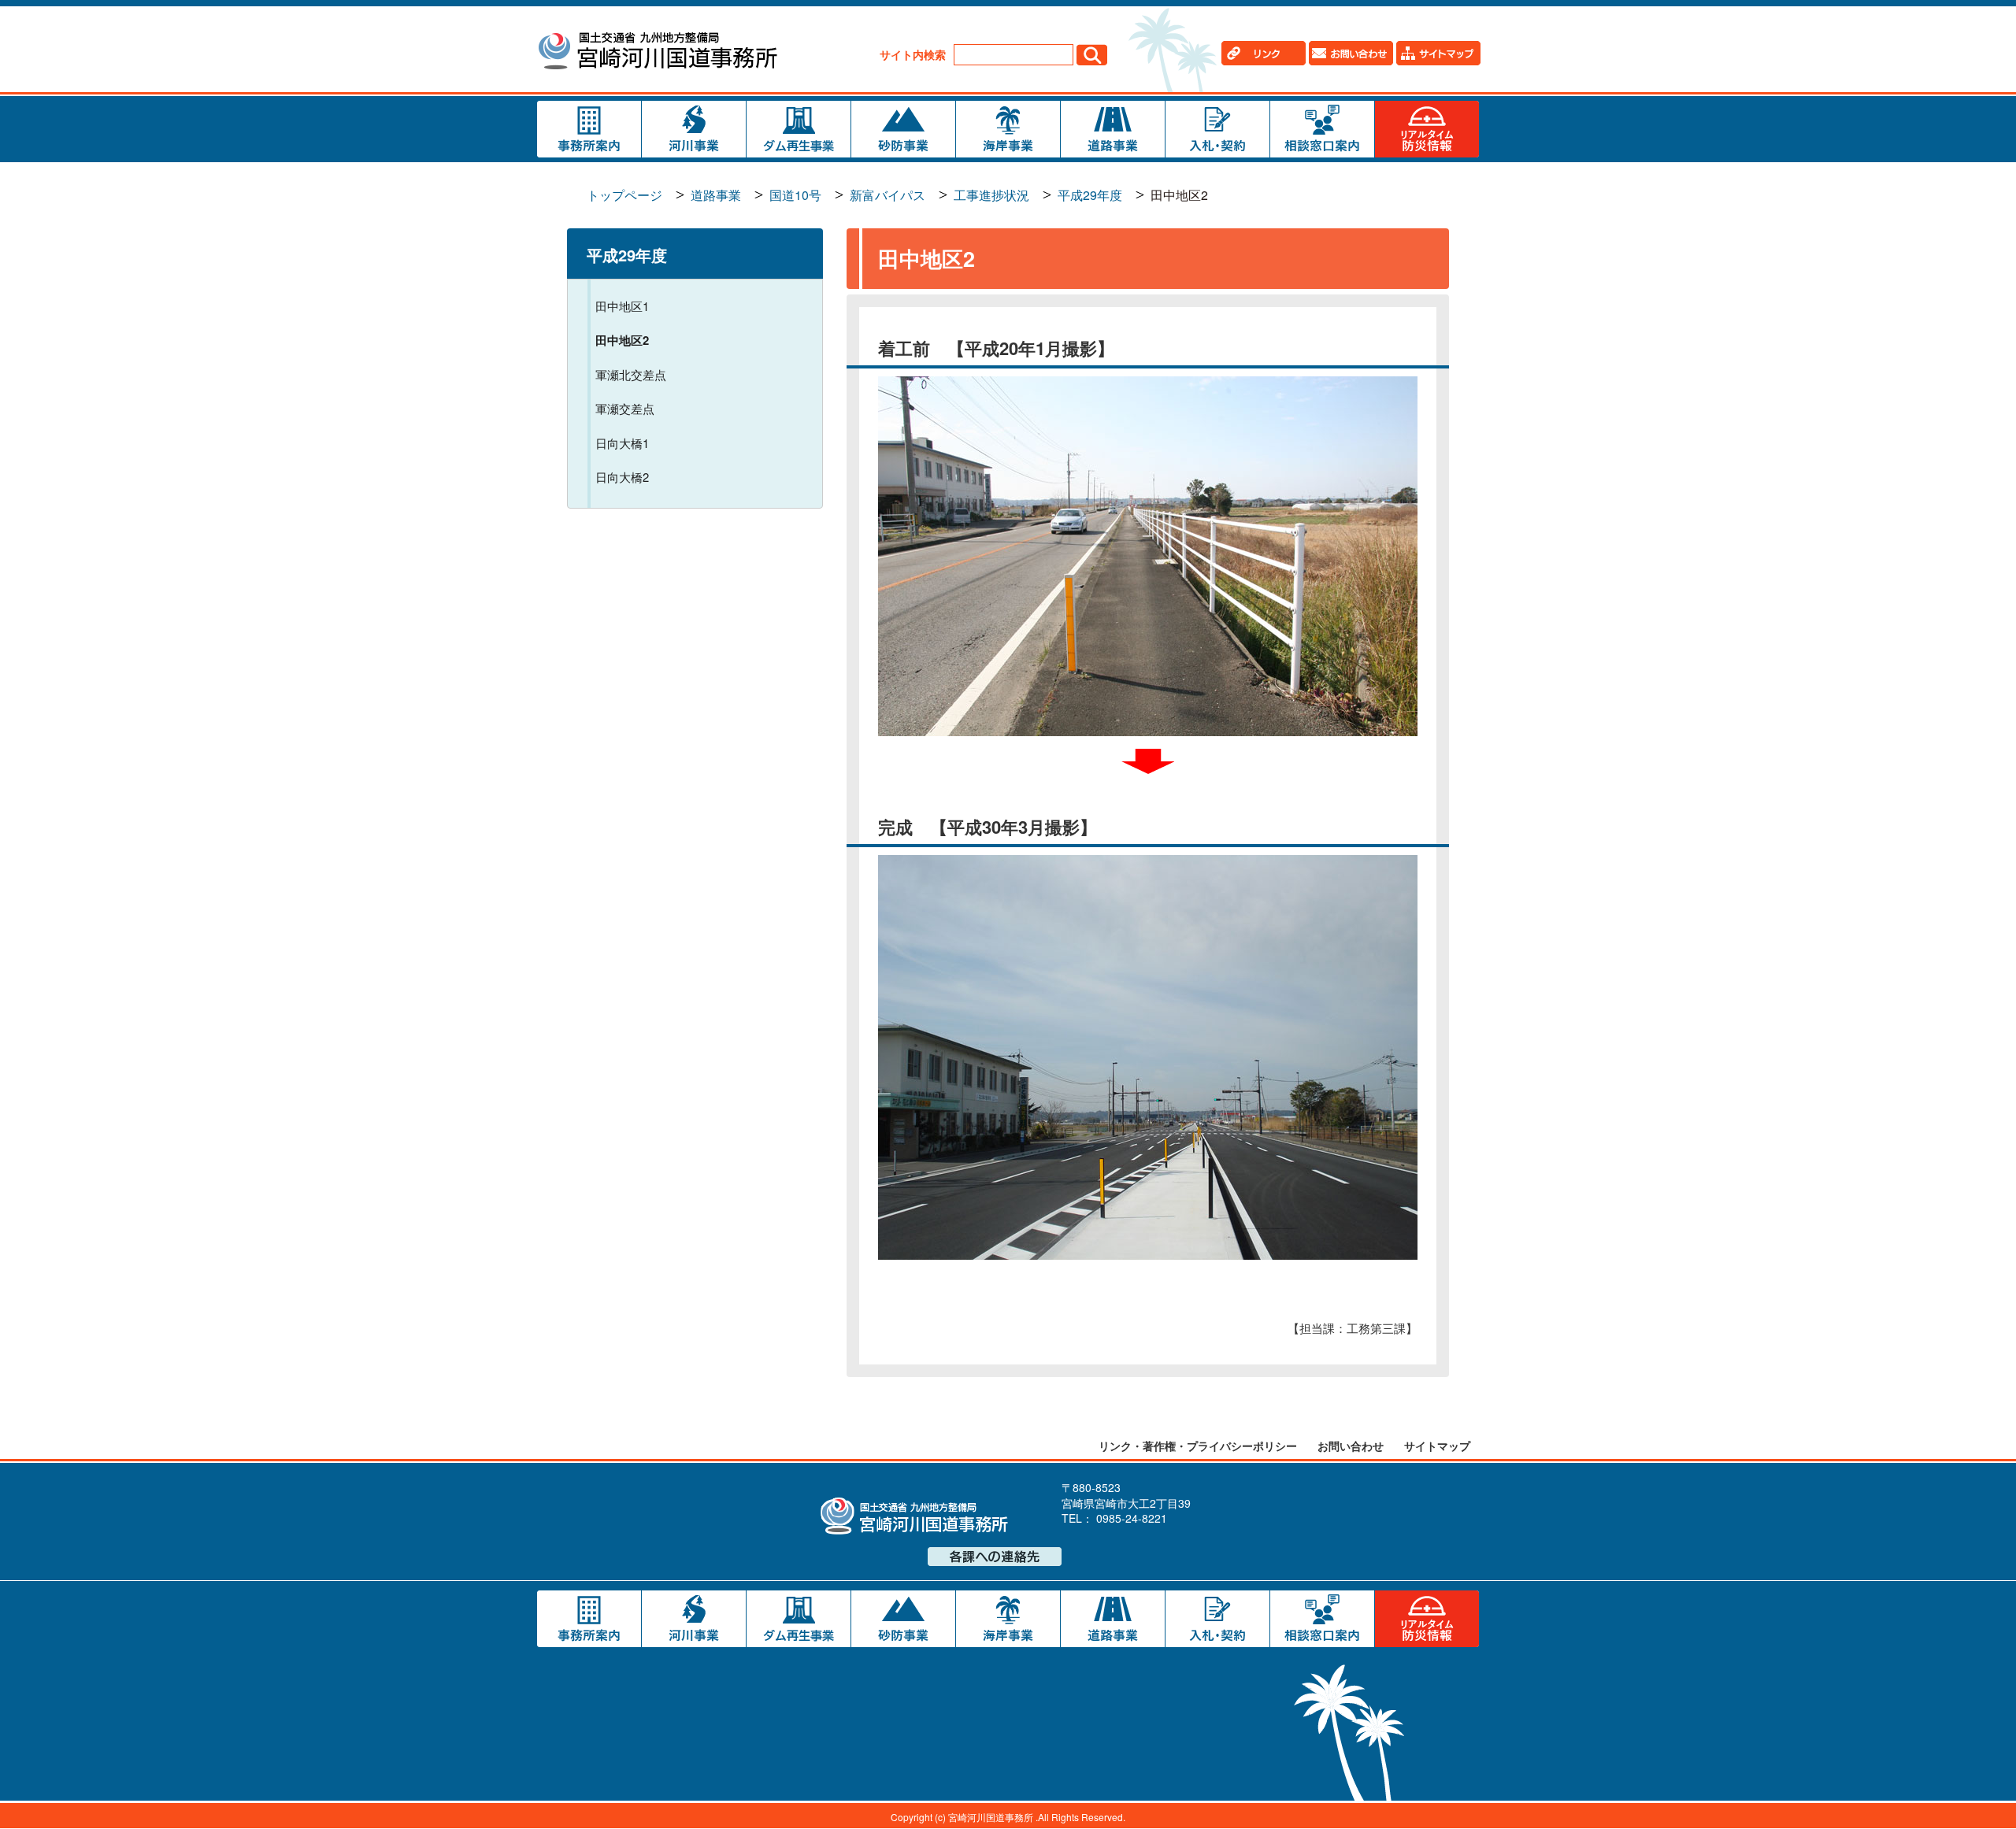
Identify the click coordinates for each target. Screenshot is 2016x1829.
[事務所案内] (589, 129)
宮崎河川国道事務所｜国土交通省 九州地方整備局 (657, 53)
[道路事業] (1113, 129)
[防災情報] (1427, 129)
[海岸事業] (1008, 129)
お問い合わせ (1351, 1446)
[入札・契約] (1217, 129)
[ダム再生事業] (799, 129)
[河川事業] (694, 129)
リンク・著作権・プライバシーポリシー (1198, 1446)
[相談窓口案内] (1322, 129)
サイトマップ (1437, 1446)
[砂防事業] (903, 129)
